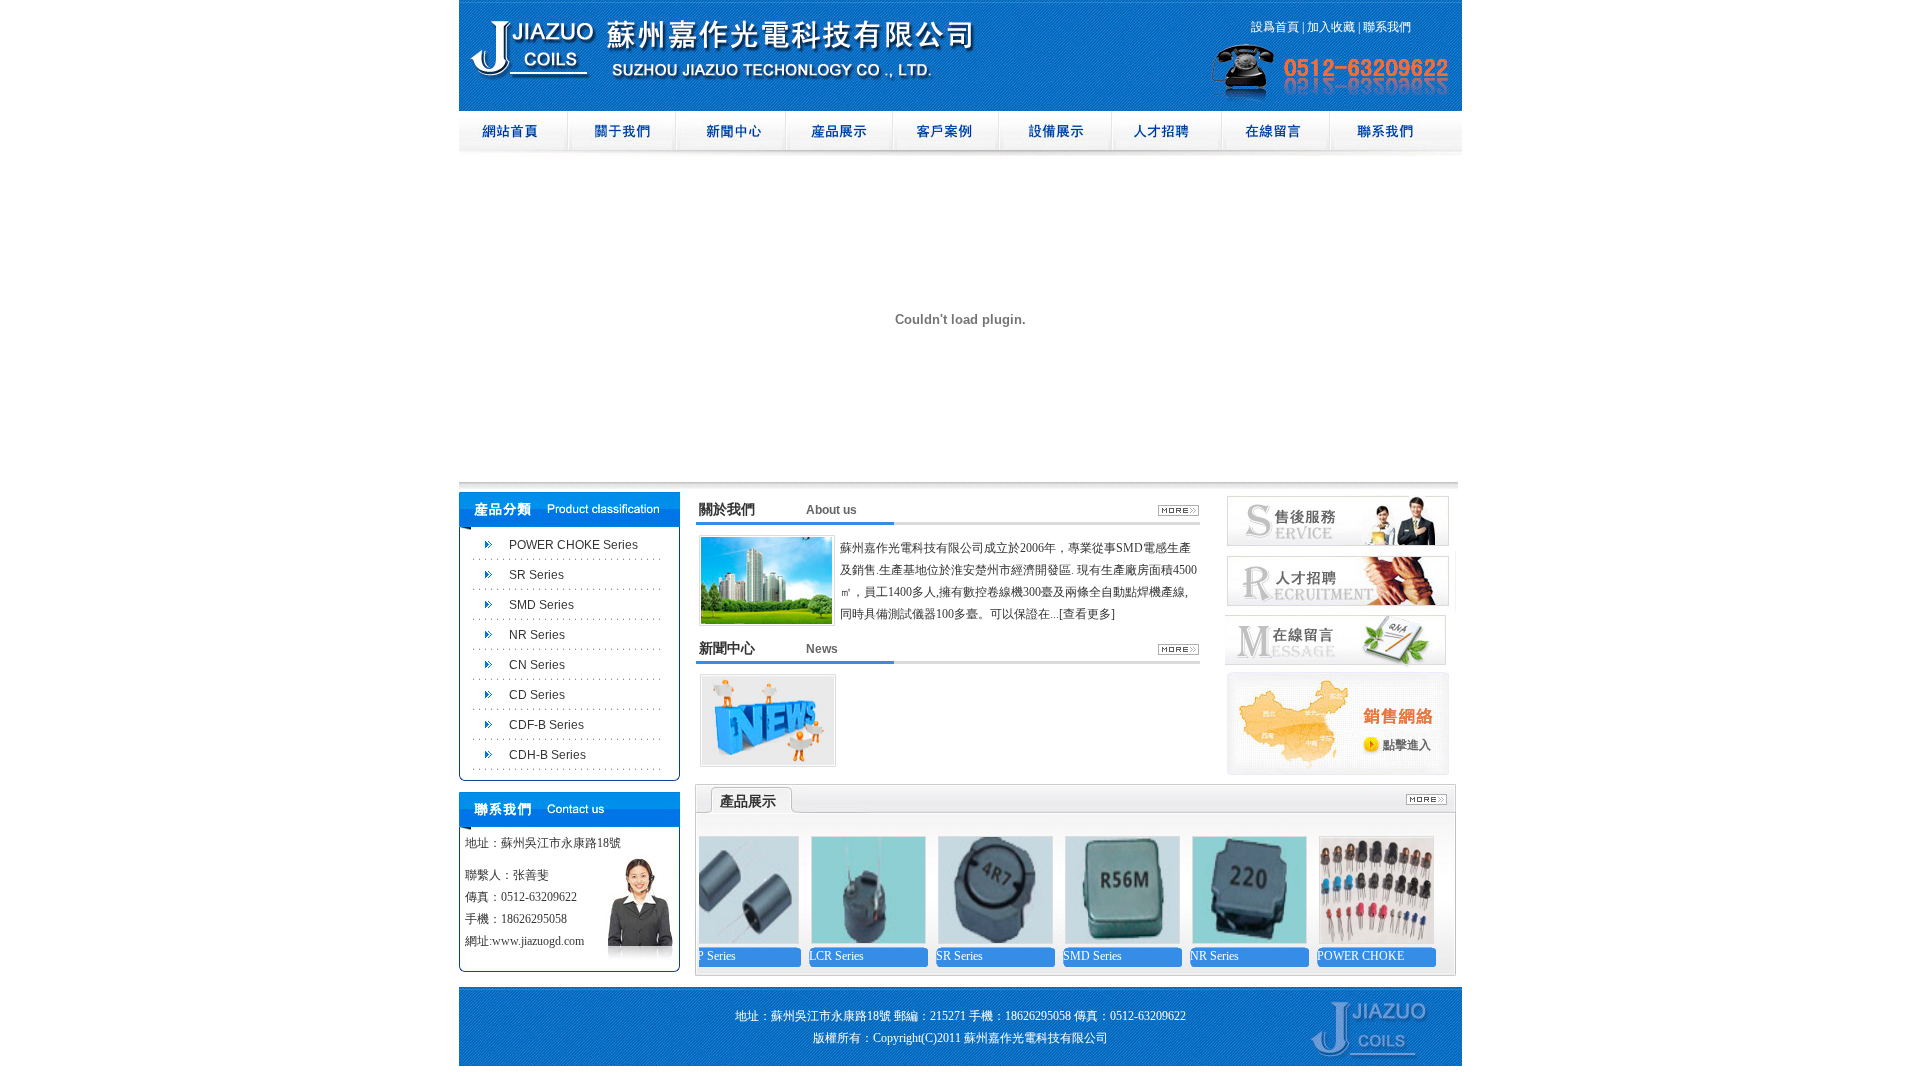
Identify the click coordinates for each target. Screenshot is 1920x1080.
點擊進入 (1407, 745)
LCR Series (813, 956)
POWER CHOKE (1337, 956)
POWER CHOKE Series (573, 545)
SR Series (536, 575)
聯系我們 (1387, 27)
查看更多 (1087, 614)
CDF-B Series (546, 725)
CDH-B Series (547, 755)
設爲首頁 (1275, 27)
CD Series (537, 695)
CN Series (537, 665)
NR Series (537, 635)
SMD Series (541, 605)
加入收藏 (1331, 27)
